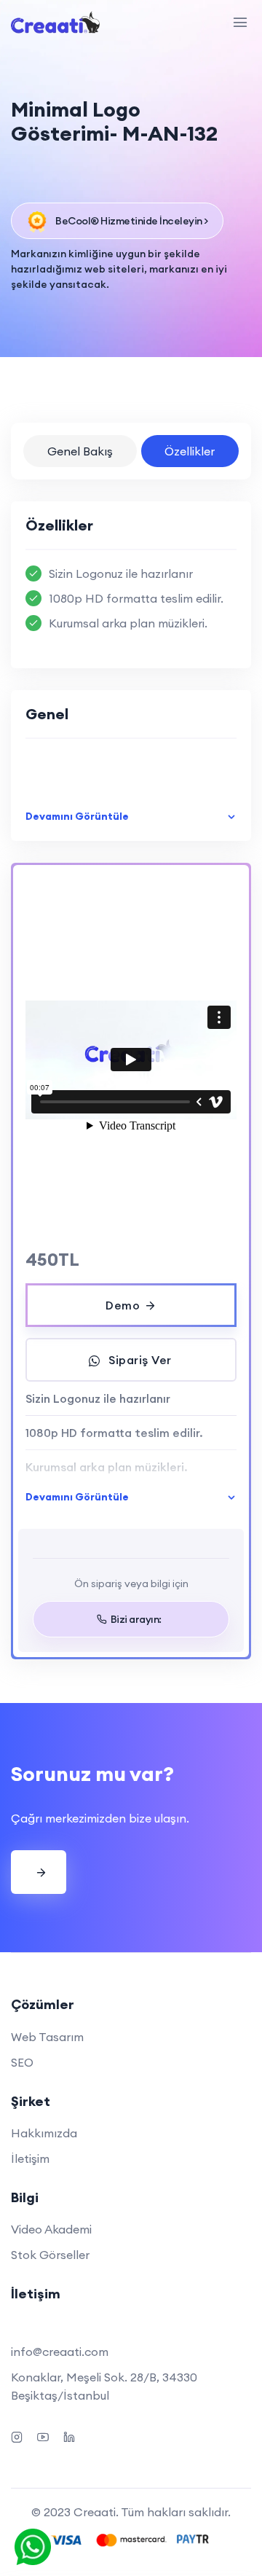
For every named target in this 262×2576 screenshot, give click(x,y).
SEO (22, 2062)
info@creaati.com (60, 2352)
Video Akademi (51, 2229)
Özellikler (190, 451)
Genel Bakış (80, 451)
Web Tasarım (47, 2037)
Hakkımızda (44, 2133)
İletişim (30, 2158)
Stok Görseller (50, 2255)
